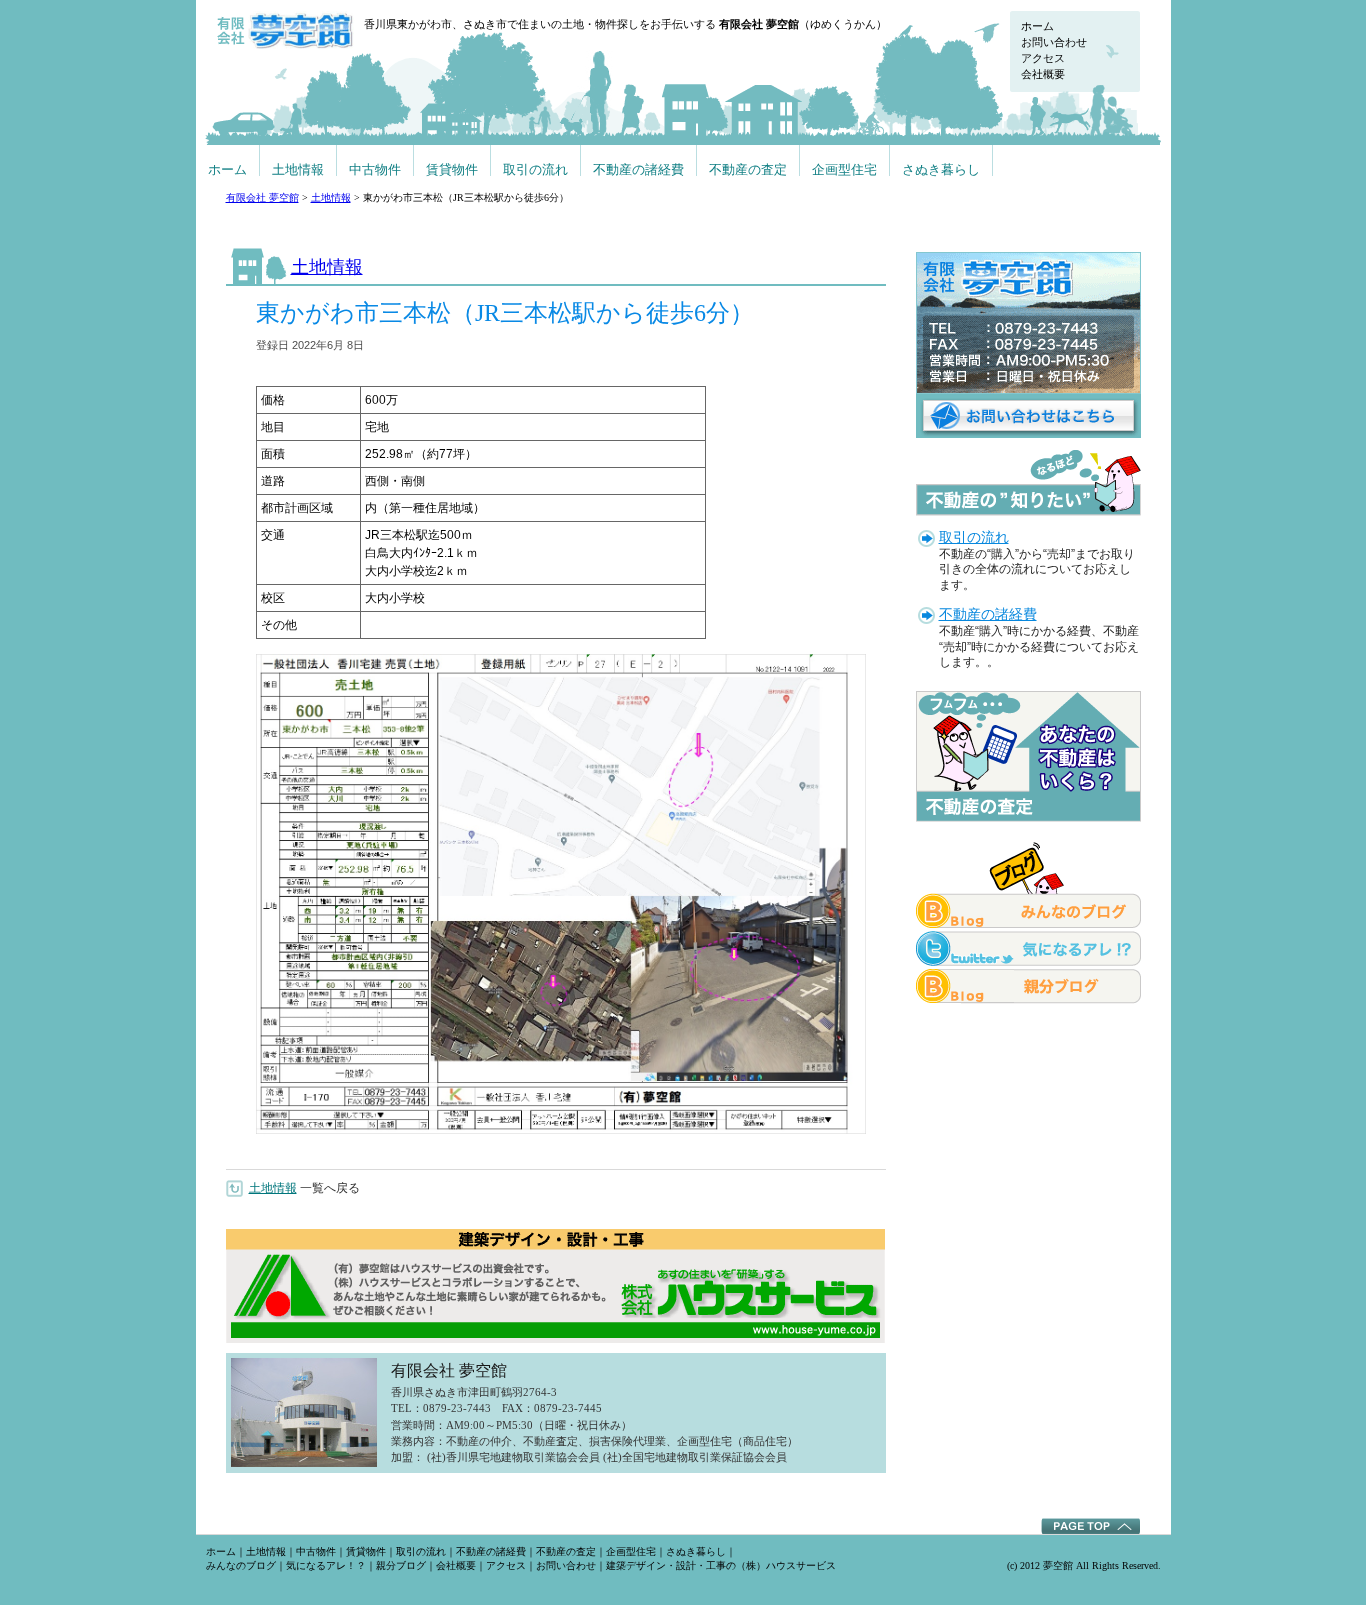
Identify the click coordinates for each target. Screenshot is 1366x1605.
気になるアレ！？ (326, 1565)
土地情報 (298, 169)
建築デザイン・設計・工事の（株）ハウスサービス (721, 1565)
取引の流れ (535, 169)
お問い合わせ (1054, 42)
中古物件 (375, 169)
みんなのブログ (241, 1565)
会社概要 (1043, 74)
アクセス (1043, 58)
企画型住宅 (844, 169)
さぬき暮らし (941, 169)
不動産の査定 (748, 169)
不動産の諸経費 (638, 169)
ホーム (1037, 26)
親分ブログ (401, 1565)
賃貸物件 (452, 169)
